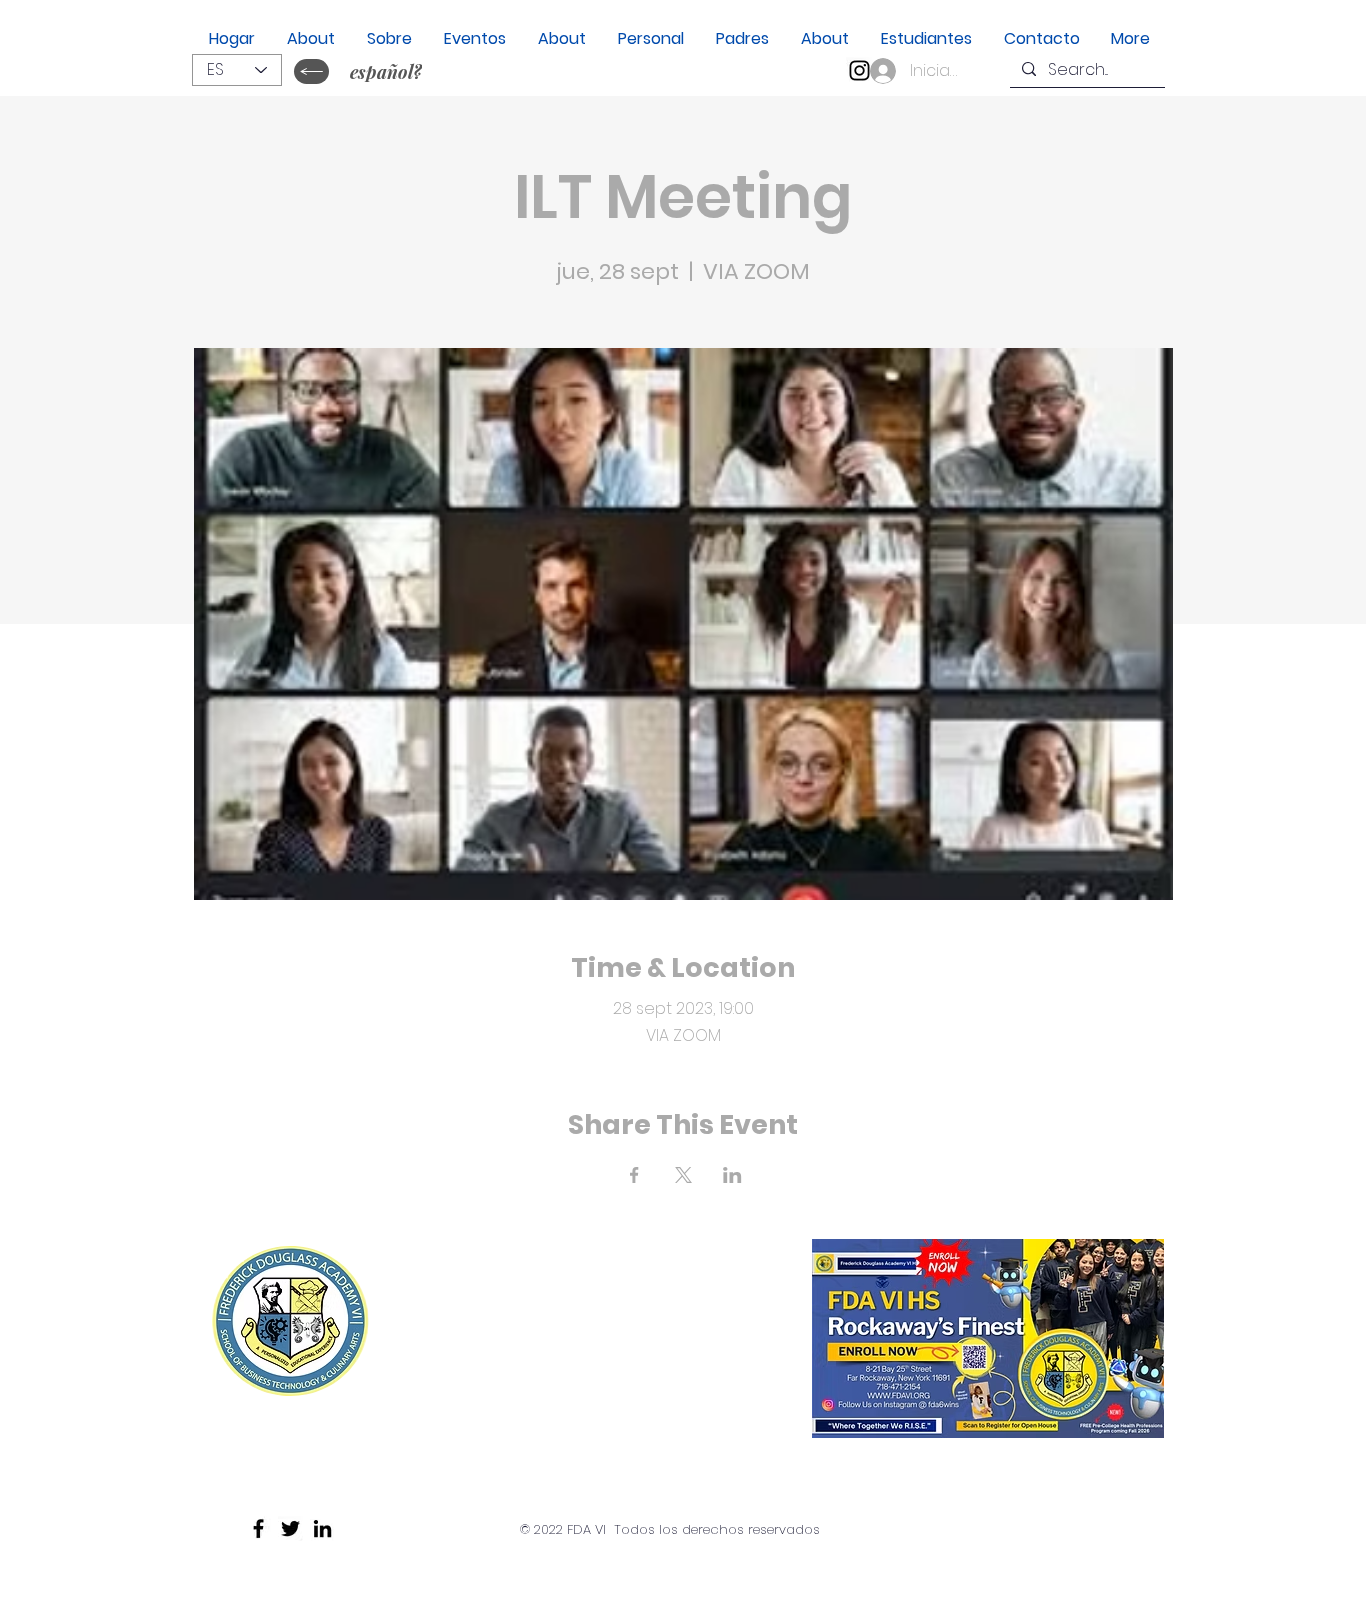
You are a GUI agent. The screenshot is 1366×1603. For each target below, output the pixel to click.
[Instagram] (859, 70)
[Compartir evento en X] (683, 1175)
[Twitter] (290, 1528)
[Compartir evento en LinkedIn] (732, 1175)
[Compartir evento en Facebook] (634, 1175)
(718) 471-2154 (524, 1424)
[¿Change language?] (311, 71)
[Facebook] (258, 1528)
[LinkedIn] (322, 1528)
